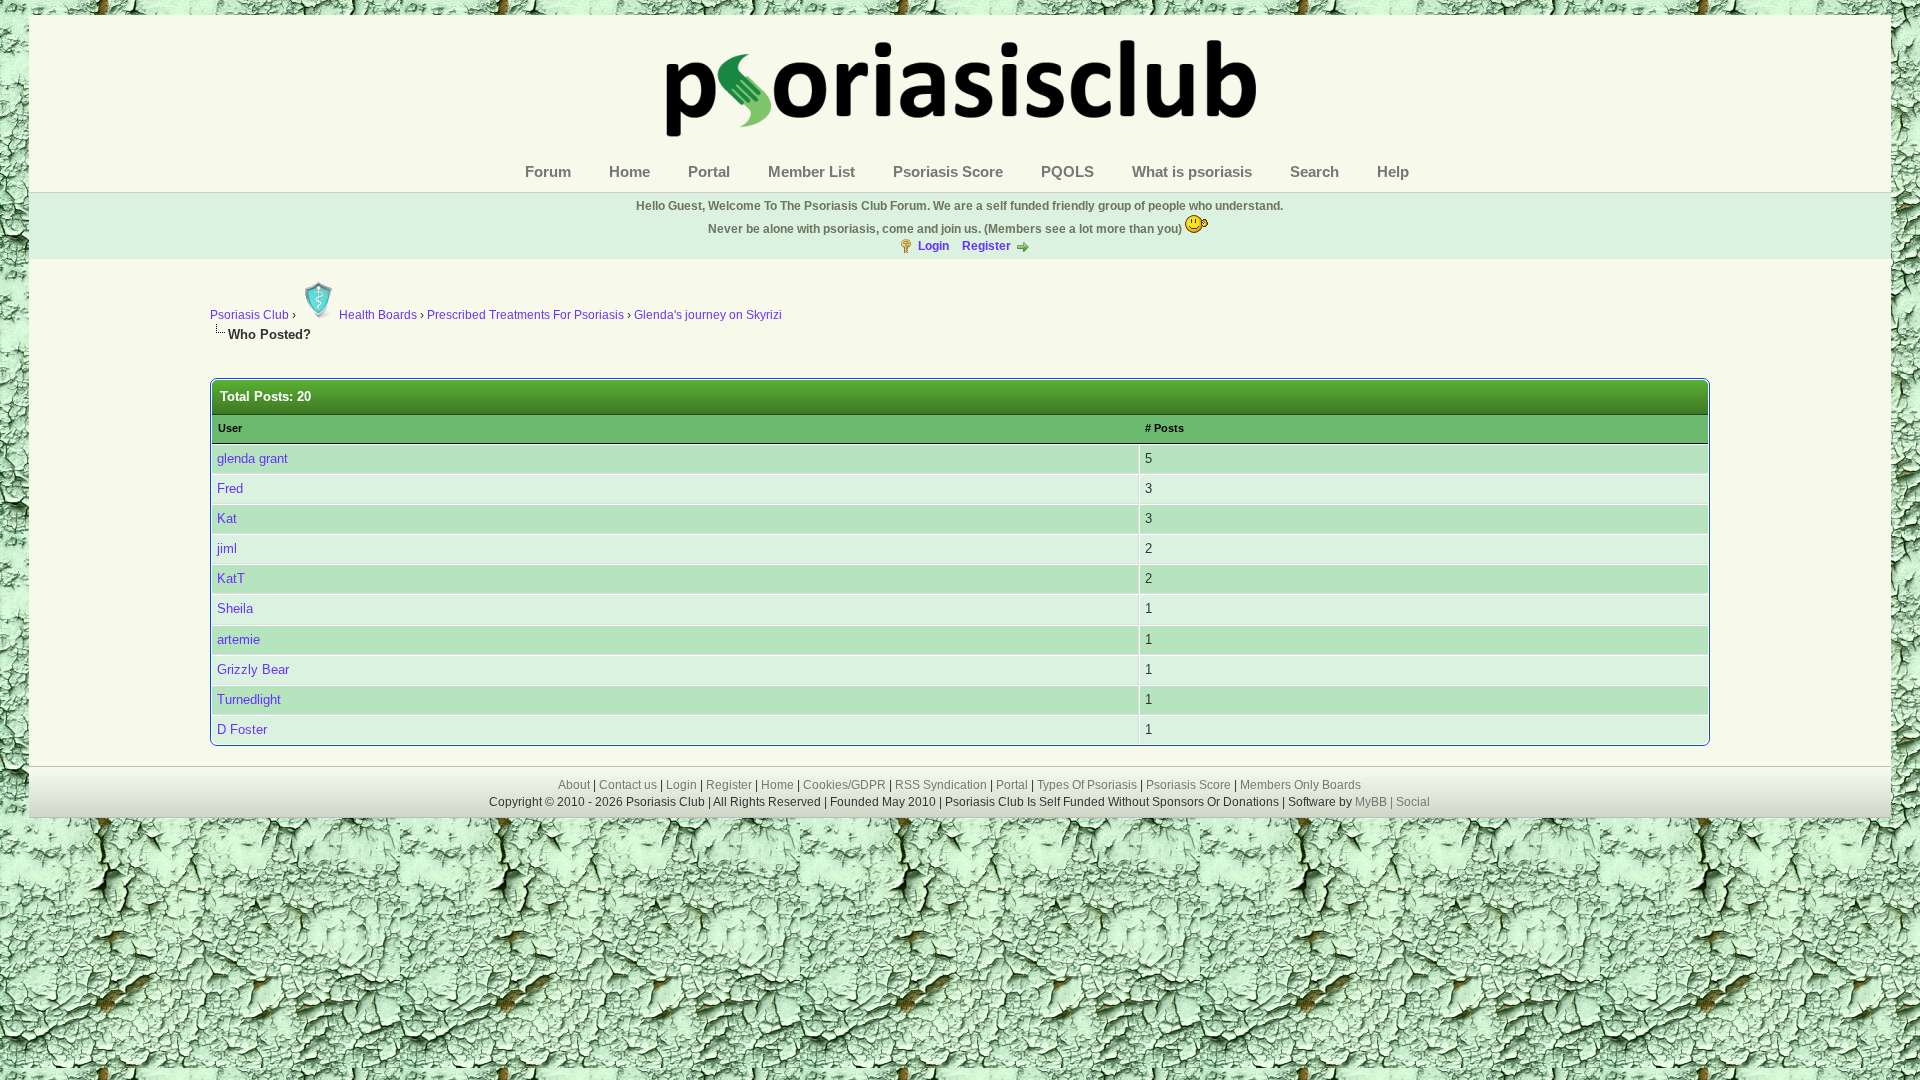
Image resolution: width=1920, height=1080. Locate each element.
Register (986, 246)
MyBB (1372, 802)
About (574, 785)
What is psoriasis (1192, 171)
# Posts (1164, 428)
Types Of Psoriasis (1087, 785)
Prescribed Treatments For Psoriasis (525, 315)
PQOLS (1067, 171)
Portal (709, 171)
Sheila (235, 608)
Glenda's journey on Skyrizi (708, 315)
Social (1413, 802)
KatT (231, 578)
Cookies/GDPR (844, 785)
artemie (238, 639)
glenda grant (252, 458)
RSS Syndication (941, 785)
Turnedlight (249, 699)
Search (1314, 171)
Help (1393, 171)
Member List (811, 171)
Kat (227, 518)
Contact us (628, 785)
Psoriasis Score (948, 171)
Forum (548, 171)
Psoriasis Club (249, 315)
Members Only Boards (1300, 785)
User (230, 428)
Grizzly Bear (253, 669)
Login (933, 246)
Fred (230, 488)
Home (629, 171)
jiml (227, 548)
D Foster (242, 729)
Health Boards (378, 315)
